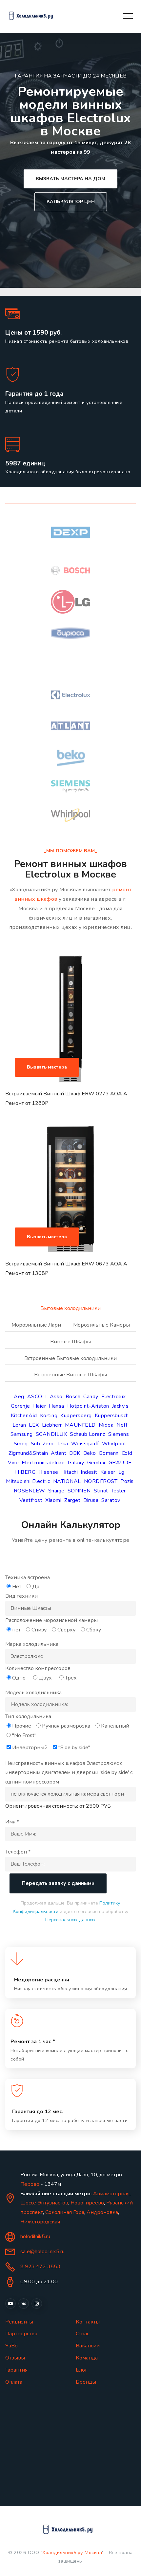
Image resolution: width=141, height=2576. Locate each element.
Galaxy (76, 1463)
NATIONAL (67, 1481)
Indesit (89, 1472)
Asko (56, 1397)
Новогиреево (87, 2203)
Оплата (14, 2382)
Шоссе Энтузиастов (44, 2203)
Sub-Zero (42, 1444)
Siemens (119, 1434)
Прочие (22, 1726)
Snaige (56, 1491)
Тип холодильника (28, 1716)
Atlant (59, 1453)
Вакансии (88, 2346)
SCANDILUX (51, 1434)
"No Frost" (24, 1735)
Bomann (109, 1453)
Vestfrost (31, 1500)
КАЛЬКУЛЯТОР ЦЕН (71, 201)
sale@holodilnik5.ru (42, 2252)
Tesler (118, 1491)
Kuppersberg (76, 1416)
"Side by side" (74, 1748)
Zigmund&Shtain (28, 1453)
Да (36, 1587)
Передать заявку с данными (58, 1883)
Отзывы (15, 2358)
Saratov (111, 1500)
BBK (75, 1453)
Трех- (72, 1678)
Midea (106, 1425)
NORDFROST (101, 1481)
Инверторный (30, 1748)
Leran (19, 1425)
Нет (17, 1587)
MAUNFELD (80, 1425)
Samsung (22, 1434)
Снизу (39, 1630)
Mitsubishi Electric (28, 1481)
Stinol (101, 1491)
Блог (81, 2370)
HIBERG (25, 1472)
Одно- (20, 1678)
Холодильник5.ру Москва (72, 2552)
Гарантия (16, 2370)
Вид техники (21, 1596)
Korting (49, 1416)
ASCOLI (37, 1397)
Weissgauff (85, 1444)
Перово (30, 2184)
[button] (70, 1039)
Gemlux (96, 1463)
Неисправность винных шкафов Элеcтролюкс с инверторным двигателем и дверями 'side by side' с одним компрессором (69, 1773)
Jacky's (121, 1406)
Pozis (127, 1481)
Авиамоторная (111, 2194)
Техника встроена (28, 1577)
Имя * (12, 1822)
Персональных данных (70, 1920)
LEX (34, 1425)
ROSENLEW (30, 1491)
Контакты (88, 2322)
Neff (122, 1425)
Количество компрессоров (38, 1668)
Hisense (48, 1472)
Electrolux (114, 1397)
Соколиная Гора (65, 2212)
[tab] (70, 1312)
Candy (91, 1397)
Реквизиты (19, 2322)
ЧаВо (11, 2346)
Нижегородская (40, 2222)
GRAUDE (120, 1463)
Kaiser (108, 1472)
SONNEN (79, 1491)
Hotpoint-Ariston (88, 1406)
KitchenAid (24, 1416)
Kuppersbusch (112, 1416)
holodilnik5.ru (35, 2237)
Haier (40, 1406)
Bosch (73, 1397)
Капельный (115, 1726)
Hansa (57, 1406)
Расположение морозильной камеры (51, 1620)
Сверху (66, 1630)
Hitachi (70, 1472)
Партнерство (21, 2334)
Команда (87, 2358)
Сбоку (94, 1630)
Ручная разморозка (66, 1726)
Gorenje (20, 1406)
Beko (90, 1453)
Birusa (91, 1500)
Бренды (86, 2382)
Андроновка (102, 2212)
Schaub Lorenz (88, 1434)
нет (16, 1630)
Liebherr (52, 1425)
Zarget (72, 1500)
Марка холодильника (32, 1644)
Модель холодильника (33, 1693)
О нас (82, 2334)
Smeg (21, 1444)
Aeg (19, 1397)
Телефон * (18, 1852)
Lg (121, 1472)
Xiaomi (53, 1500)
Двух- (46, 1678)
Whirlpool (114, 1444)
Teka (62, 1444)
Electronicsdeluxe (43, 1463)
